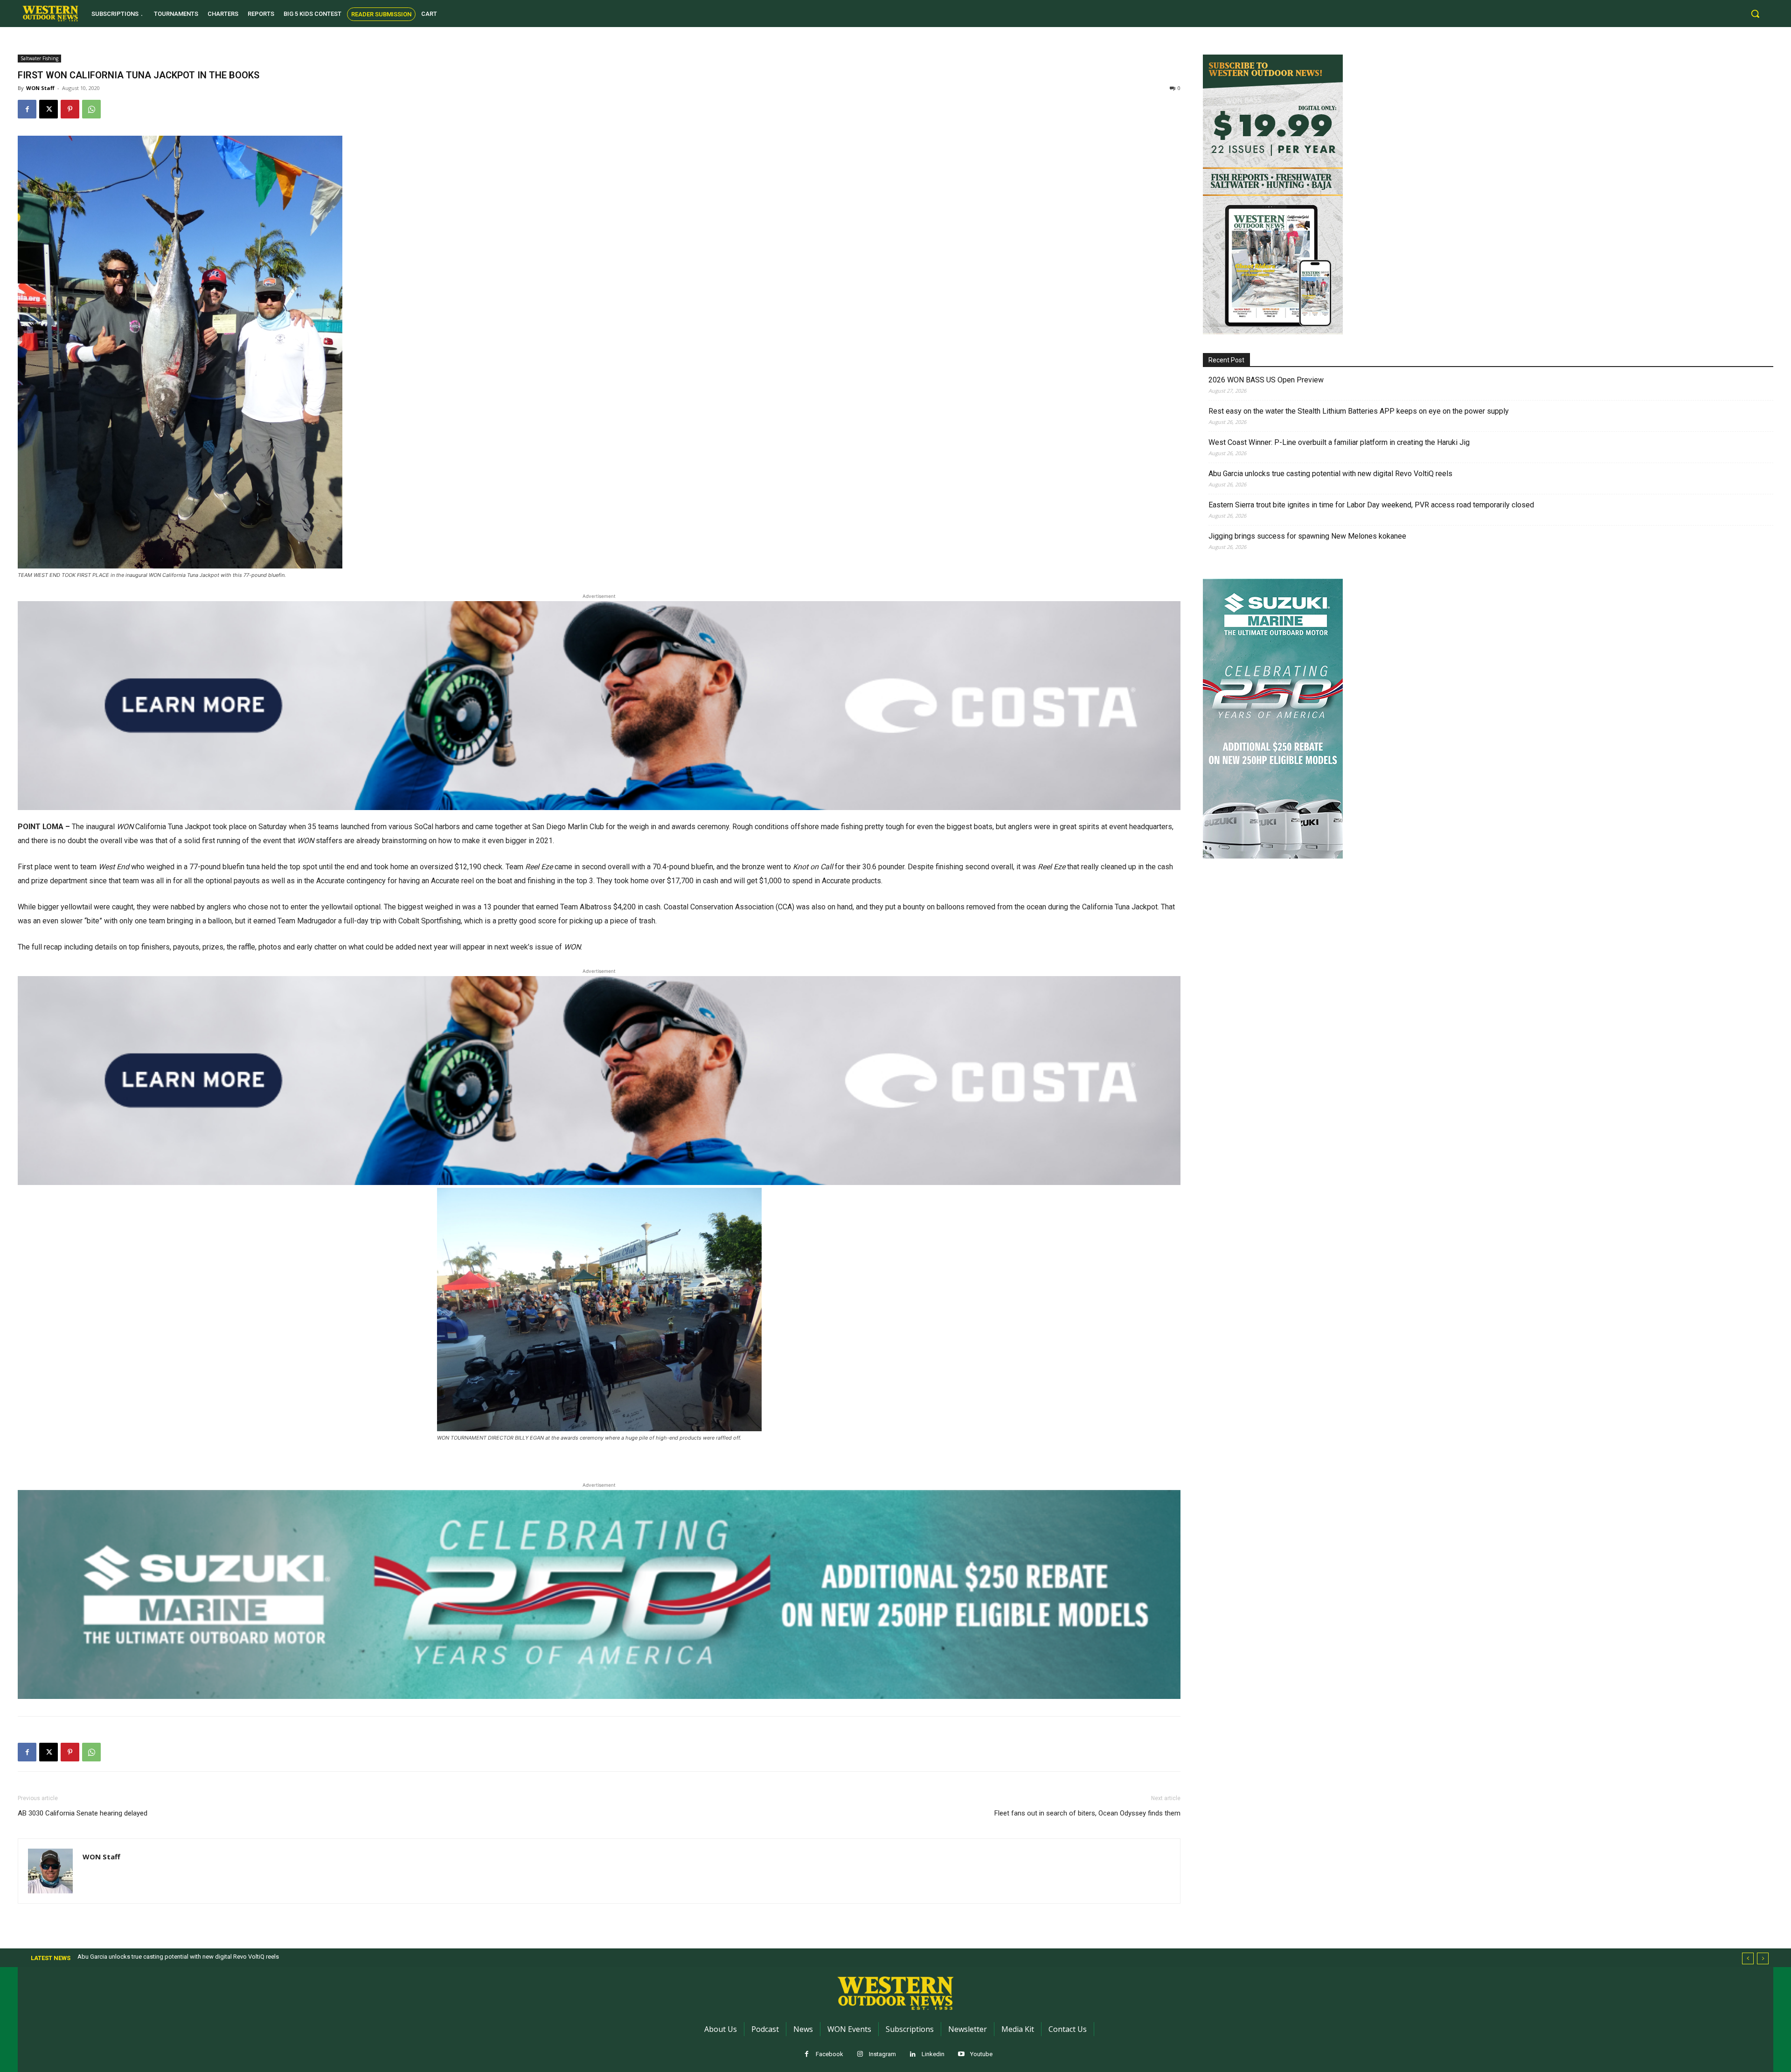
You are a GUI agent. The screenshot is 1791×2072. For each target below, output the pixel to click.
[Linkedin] (913, 2055)
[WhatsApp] (91, 109)
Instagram (882, 2054)
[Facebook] (27, 109)
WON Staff (40, 88)
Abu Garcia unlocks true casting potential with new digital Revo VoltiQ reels (1330, 474)
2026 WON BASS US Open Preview (1266, 380)
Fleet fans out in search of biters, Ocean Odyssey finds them (1087, 1813)
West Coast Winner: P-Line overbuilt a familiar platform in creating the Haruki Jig (1339, 442)
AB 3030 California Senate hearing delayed (83, 1813)
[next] (1763, 1958)
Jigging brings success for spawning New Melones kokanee (1307, 536)
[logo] (50, 14)
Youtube (981, 2054)
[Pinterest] (70, 109)
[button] (1755, 14)
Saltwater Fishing (39, 58)
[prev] (1748, 1958)
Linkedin (933, 2054)
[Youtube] (961, 2055)
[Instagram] (860, 2055)
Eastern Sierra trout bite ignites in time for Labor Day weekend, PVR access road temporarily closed (1371, 505)
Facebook (830, 2054)
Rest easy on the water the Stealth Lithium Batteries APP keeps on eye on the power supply (1359, 411)
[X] (49, 109)
